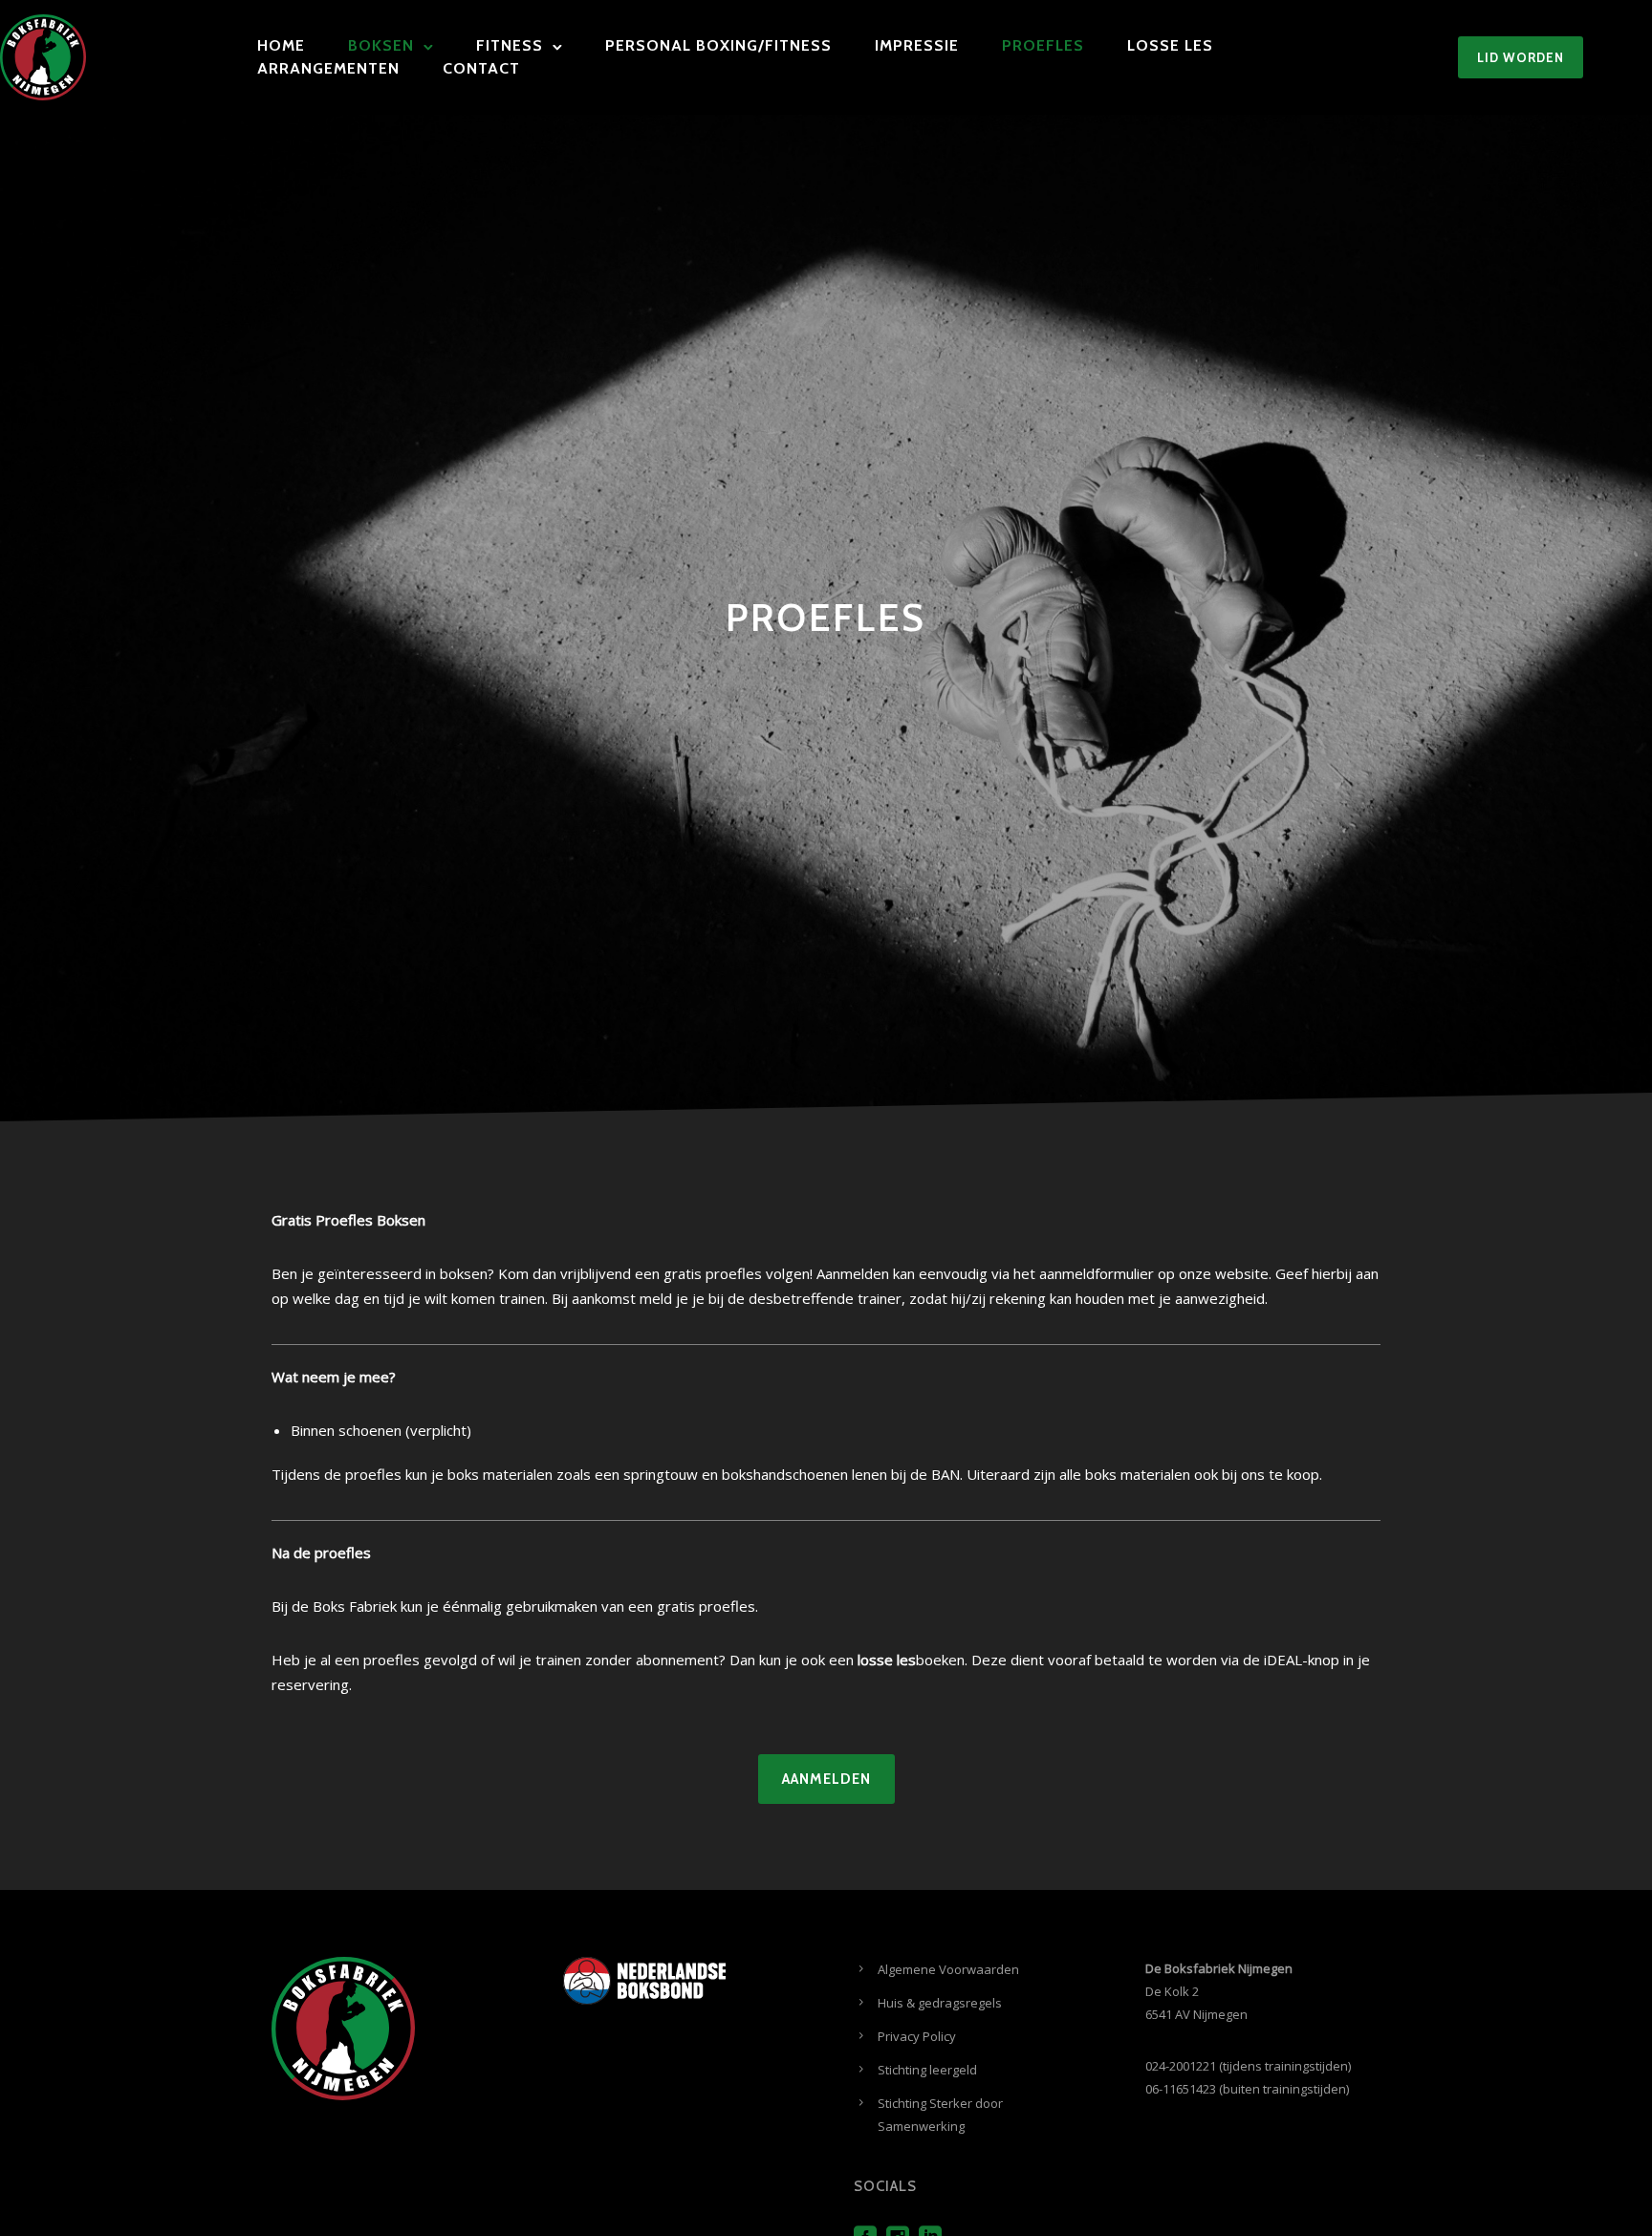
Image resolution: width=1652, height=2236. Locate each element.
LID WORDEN (1521, 57)
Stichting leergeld (927, 2070)
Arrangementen (328, 68)
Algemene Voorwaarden (948, 1969)
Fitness (510, 45)
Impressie (917, 45)
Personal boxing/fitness (718, 45)
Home (281, 45)
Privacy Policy (917, 2036)
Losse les (1170, 45)
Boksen (381, 45)
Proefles (1043, 45)
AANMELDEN (826, 1779)
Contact (481, 68)
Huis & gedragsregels (940, 2003)
